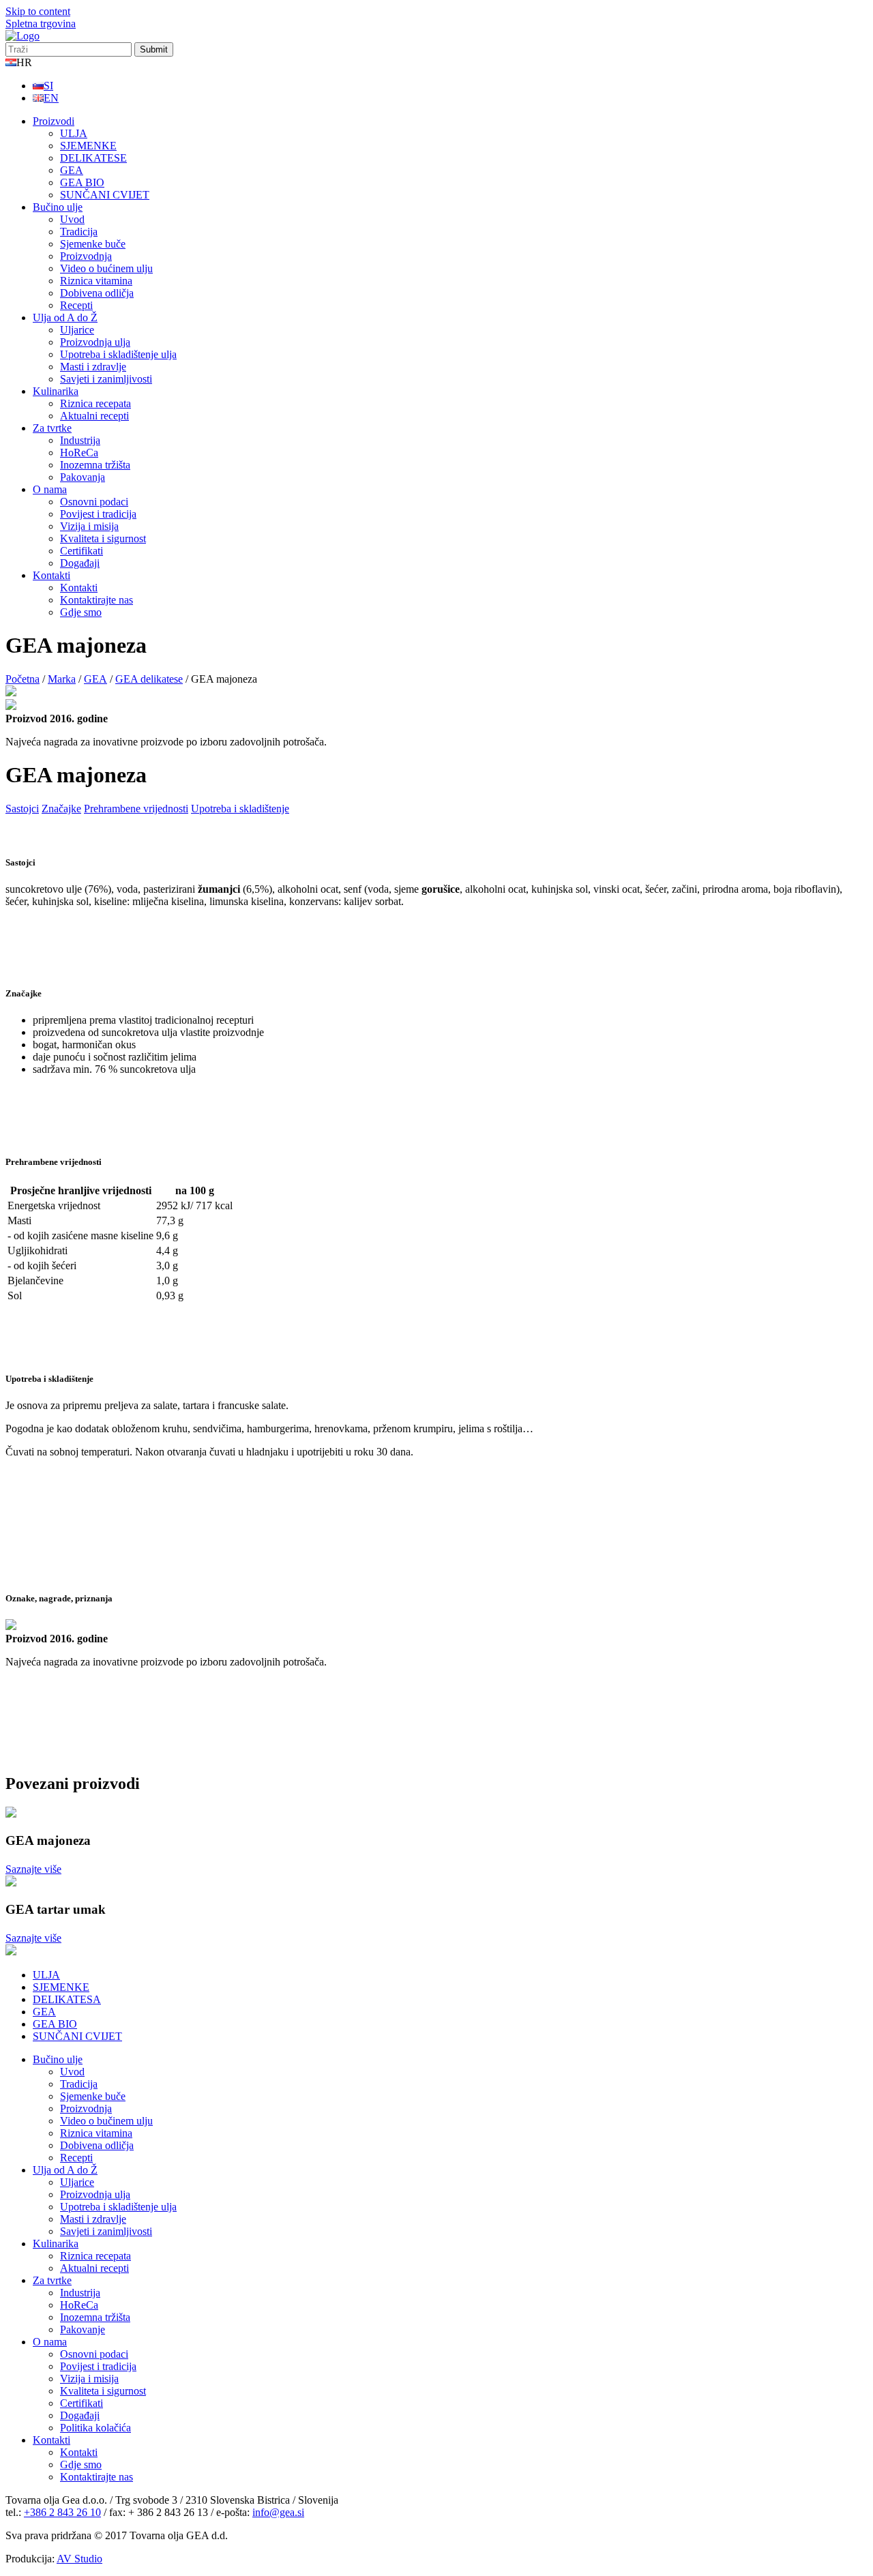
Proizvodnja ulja (95, 342)
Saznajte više (33, 1869)
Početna (23, 679)
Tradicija (79, 232)
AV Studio (79, 2559)
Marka (62, 679)
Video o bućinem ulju (106, 268)
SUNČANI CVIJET (105, 195)
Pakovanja (83, 477)
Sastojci (22, 809)
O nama (50, 489)
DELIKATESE (93, 158)
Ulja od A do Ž (65, 317)
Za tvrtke (52, 428)
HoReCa (79, 453)
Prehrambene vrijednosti (136, 809)
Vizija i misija (89, 526)
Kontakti (51, 575)
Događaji (80, 563)
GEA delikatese (149, 679)
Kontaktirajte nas (97, 600)
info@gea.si (278, 2512)
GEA (72, 170)
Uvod (72, 219)
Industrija (80, 440)
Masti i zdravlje (93, 367)
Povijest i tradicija (98, 514)
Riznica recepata (95, 403)
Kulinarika (56, 391)
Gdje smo (81, 612)
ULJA (74, 133)
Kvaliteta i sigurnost (103, 538)
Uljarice (77, 330)
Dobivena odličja (97, 293)
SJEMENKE (88, 146)
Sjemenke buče (93, 244)
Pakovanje (83, 2329)
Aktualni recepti (94, 416)
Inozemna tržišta (95, 465)
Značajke (61, 809)
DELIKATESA (67, 1999)
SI (48, 86)
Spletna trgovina (41, 24)
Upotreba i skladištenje (240, 809)
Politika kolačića (95, 2428)
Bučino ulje (58, 207)
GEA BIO (82, 182)
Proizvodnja (86, 256)
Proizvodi (54, 121)
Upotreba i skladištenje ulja (118, 354)
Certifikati (82, 551)
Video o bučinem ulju (106, 2121)
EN (51, 98)
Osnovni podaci (94, 502)
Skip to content (38, 11)
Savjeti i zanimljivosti (106, 379)
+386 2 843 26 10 (62, 2512)
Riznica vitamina (96, 281)
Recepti (76, 305)
